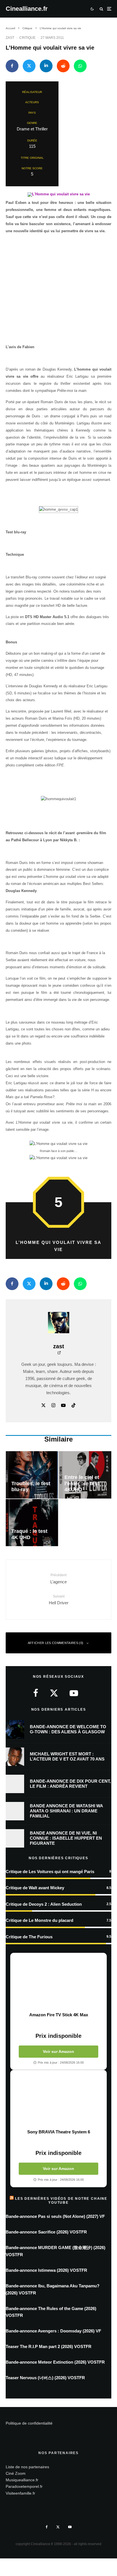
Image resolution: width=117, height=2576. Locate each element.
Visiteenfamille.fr (20, 2493)
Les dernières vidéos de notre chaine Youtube (61, 2201)
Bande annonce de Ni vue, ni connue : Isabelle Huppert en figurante (66, 1838)
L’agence (58, 1578)
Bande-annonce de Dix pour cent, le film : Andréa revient (70, 1784)
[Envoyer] (63, 66)
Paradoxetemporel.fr (24, 2486)
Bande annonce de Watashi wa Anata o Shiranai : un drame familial (66, 1811)
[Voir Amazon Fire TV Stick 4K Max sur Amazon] (58, 1983)
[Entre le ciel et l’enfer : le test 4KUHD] (85, 1475)
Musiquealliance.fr (22, 2480)
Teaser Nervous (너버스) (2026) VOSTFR (45, 2378)
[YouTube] (70, 2527)
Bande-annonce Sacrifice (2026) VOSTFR (46, 2232)
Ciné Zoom (16, 2473)
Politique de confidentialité (29, 2423)
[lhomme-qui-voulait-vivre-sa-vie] (59, 196)
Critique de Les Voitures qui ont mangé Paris (50, 1872)
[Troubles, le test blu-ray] (32, 1475)
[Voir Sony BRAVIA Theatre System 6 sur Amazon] (58, 2100)
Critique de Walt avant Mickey (35, 1888)
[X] (58, 2527)
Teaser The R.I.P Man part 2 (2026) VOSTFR (49, 2346)
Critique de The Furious (29, 1937)
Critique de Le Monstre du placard (39, 1920)
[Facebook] (47, 2527)
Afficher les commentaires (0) (56, 1643)
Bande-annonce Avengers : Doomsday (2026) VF (53, 2331)
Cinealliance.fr (27, 9)
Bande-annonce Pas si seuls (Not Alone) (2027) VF (55, 2216)
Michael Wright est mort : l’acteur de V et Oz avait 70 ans (67, 1756)
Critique (27, 38)
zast (10, 38)
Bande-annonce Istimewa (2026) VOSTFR (46, 2270)
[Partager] (12, 66)
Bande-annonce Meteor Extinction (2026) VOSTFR (55, 2362)
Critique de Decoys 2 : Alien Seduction (44, 1904)
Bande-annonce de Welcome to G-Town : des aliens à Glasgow (68, 1729)
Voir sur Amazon (58, 2051)
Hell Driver (59, 1600)
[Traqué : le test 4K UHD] (32, 1523)
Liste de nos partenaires (27, 2467)
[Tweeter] (29, 66)
